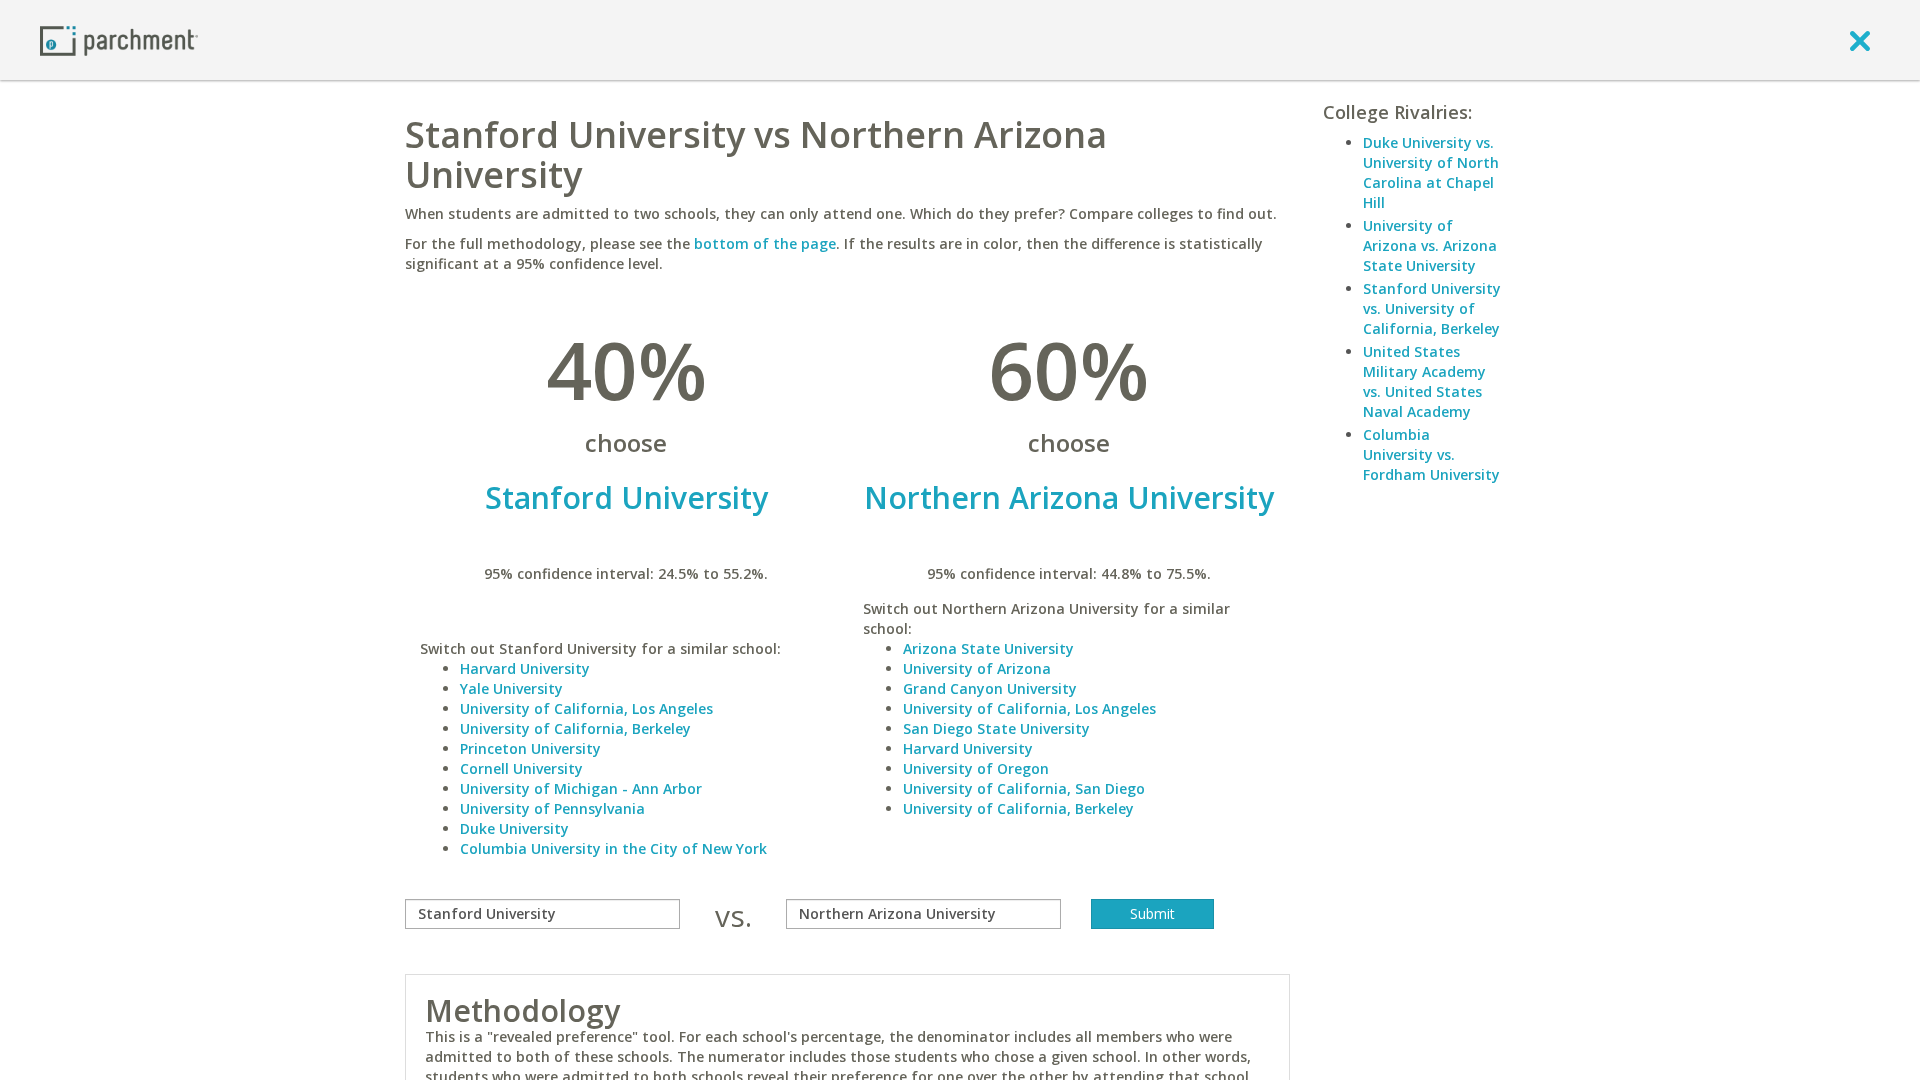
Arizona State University (988, 648)
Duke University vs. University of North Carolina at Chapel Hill (1431, 172)
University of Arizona (977, 668)
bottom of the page (765, 243)
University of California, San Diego (1024, 788)
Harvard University (525, 668)
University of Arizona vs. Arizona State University (1430, 245)
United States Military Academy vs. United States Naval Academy (1424, 381)
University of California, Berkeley (575, 728)
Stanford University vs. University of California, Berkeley (1432, 308)
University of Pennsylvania (552, 808)
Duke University (514, 828)
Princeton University (530, 748)
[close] (1860, 40)
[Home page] (119, 39)
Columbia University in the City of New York (613, 848)
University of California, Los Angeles (586, 708)
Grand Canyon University (990, 688)
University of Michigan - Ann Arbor (581, 788)
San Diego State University (996, 728)
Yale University (511, 688)
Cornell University (521, 768)
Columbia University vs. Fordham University (1431, 454)
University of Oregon (976, 768)
